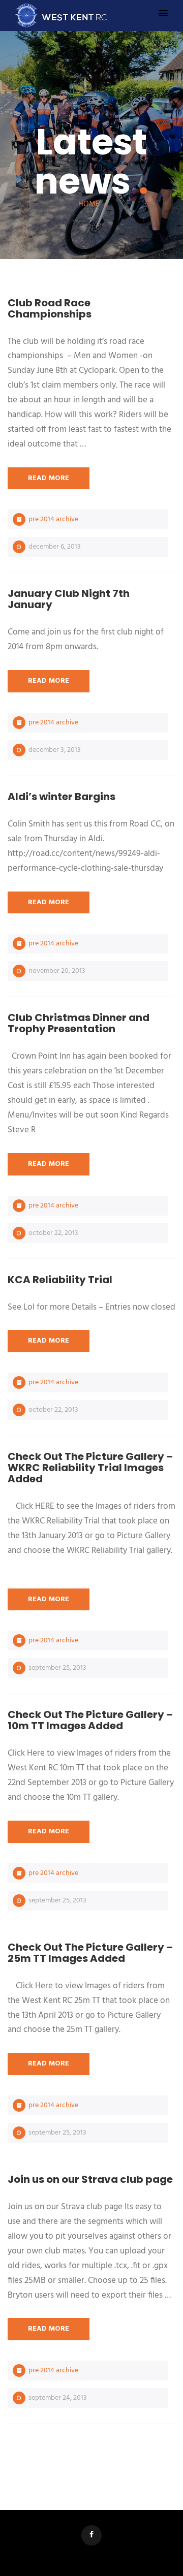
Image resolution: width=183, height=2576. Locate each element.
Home (89, 204)
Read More (49, 478)
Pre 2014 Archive (53, 519)
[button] (163, 14)
